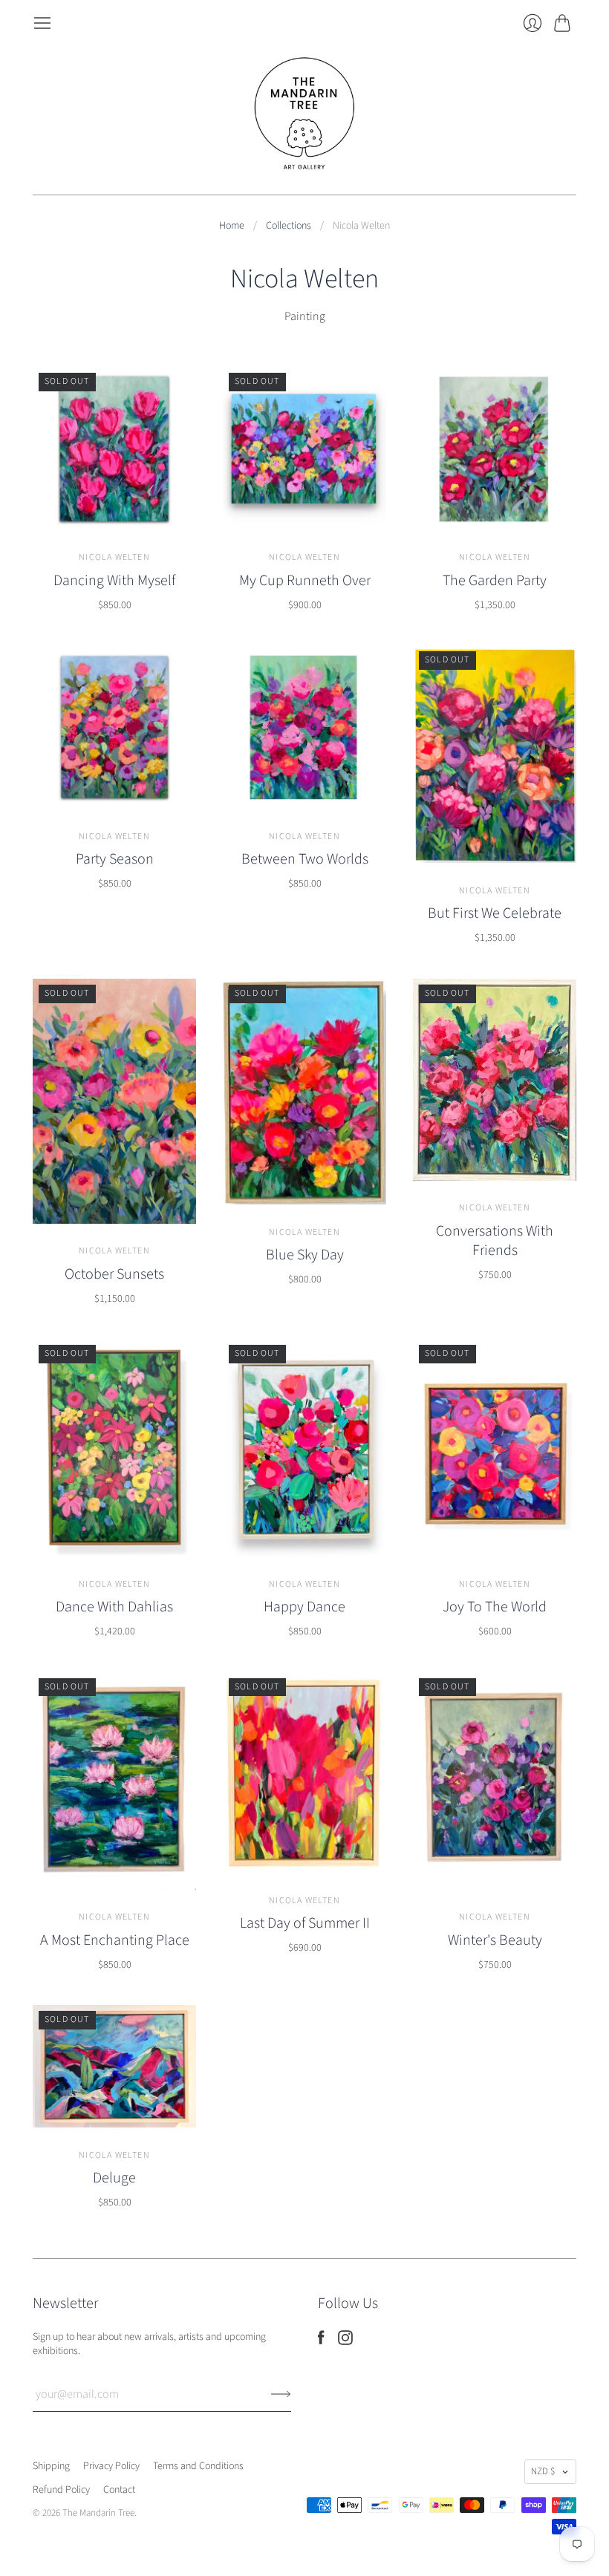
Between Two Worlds (305, 859)
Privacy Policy (111, 2466)
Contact (119, 2490)
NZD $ (543, 2471)
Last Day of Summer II (305, 1923)
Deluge (114, 2178)
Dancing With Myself (114, 581)
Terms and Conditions (198, 2466)
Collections (289, 226)
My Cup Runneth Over (305, 581)
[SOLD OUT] (114, 526)
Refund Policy (61, 2490)
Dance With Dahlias (114, 1607)
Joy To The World (495, 1607)
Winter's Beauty (495, 1940)
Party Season (115, 859)
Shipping (51, 2466)
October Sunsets (114, 1274)
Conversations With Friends (495, 1241)
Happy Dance (304, 1607)
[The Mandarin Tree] (304, 114)
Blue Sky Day (305, 1255)
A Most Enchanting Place (115, 1940)
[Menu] (42, 23)
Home (232, 226)
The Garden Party (495, 581)
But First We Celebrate (495, 913)
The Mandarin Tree (98, 2513)
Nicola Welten (114, 557)
